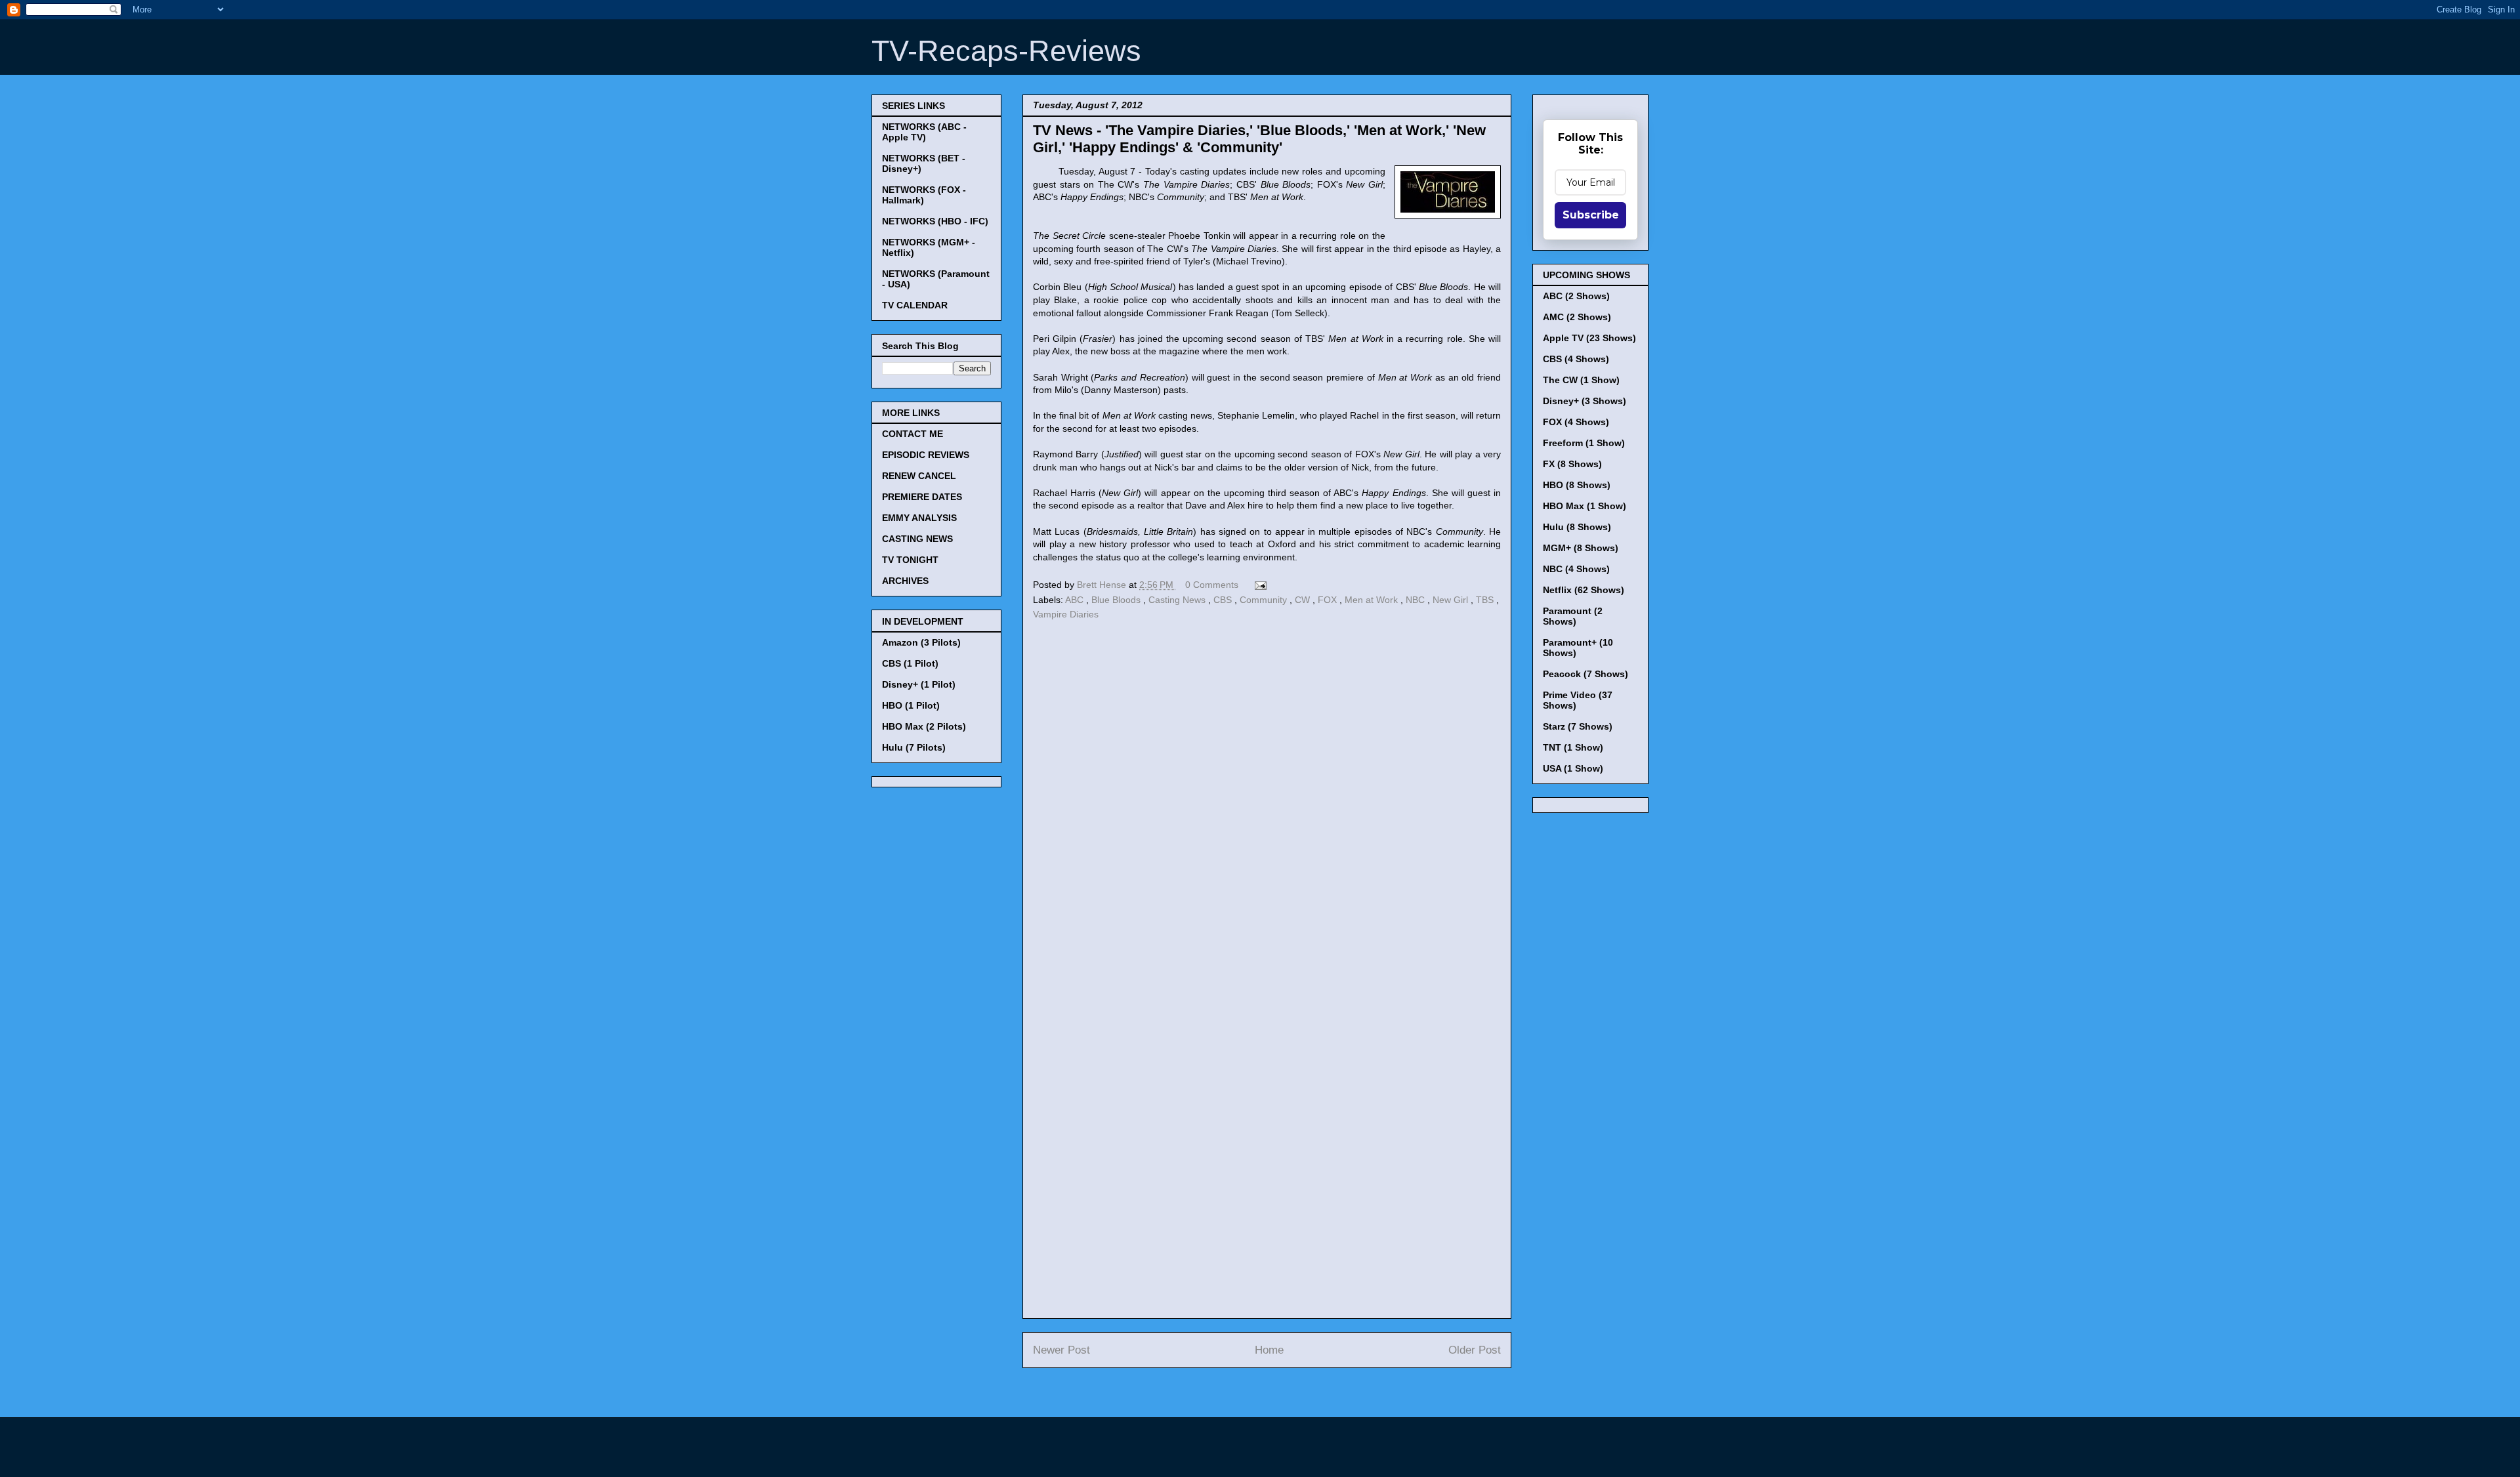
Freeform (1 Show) (1584, 443)
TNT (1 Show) (1573, 747)
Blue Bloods (1117, 600)
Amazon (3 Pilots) (921, 642)
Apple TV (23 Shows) (1589, 338)
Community (1265, 600)
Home (1269, 1350)
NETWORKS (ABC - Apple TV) (924, 132)
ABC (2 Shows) (1576, 296)
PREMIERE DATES (922, 497)
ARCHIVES (905, 581)
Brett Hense (1103, 585)
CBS (1224, 600)
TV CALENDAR (915, 305)
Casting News (1178, 600)
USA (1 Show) (1573, 768)
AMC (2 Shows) (1577, 317)
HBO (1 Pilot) (911, 705)
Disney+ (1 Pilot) (919, 684)
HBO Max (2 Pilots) (924, 726)
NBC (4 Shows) (1576, 569)
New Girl (1452, 600)
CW (1304, 600)
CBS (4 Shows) (1576, 359)
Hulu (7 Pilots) (914, 747)
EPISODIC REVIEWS (926, 455)
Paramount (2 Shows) (1573, 616)
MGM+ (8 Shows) (1581, 548)
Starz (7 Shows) (1578, 726)
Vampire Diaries (1066, 614)
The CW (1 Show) (1581, 380)
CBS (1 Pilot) (910, 663)
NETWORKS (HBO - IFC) (935, 221)
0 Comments (1212, 585)
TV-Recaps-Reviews (1006, 51)
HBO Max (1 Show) (1585, 506)
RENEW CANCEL (919, 476)
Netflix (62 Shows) (1584, 590)
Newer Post (1061, 1350)
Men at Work (1373, 600)
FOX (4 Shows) (1576, 422)
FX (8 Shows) (1572, 464)
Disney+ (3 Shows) (1585, 401)
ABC (1076, 600)
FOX (1329, 600)
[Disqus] (1267, 804)
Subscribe (1591, 215)
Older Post (1475, 1350)
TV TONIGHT (910, 560)
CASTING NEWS (917, 539)
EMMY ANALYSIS (919, 518)
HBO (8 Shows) (1577, 485)
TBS (1486, 600)
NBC (1417, 600)
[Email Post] (1258, 585)
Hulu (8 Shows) (1577, 527)
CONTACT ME (913, 434)
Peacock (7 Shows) (1585, 674)
